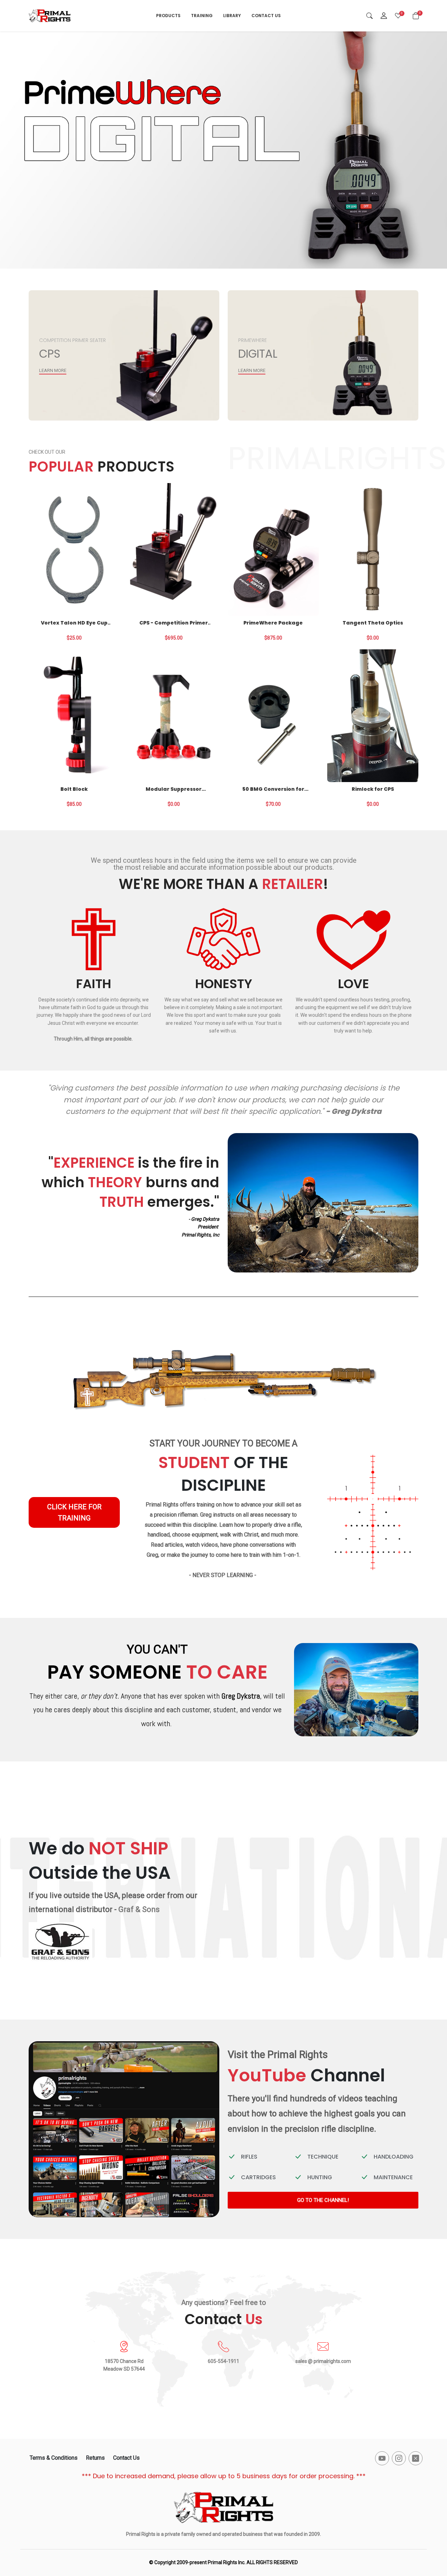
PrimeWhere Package (273, 623)
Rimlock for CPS (373, 789)
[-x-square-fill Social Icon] (416, 2458)
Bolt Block (74, 789)
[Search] (369, 16)
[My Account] (384, 16)
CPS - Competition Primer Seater (174, 623)
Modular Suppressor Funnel (174, 789)
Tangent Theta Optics (373, 623)
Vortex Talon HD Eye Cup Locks (74, 623)
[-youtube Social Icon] (382, 2458)
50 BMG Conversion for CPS (273, 789)
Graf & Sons (139, 1909)
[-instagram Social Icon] (399, 2458)
